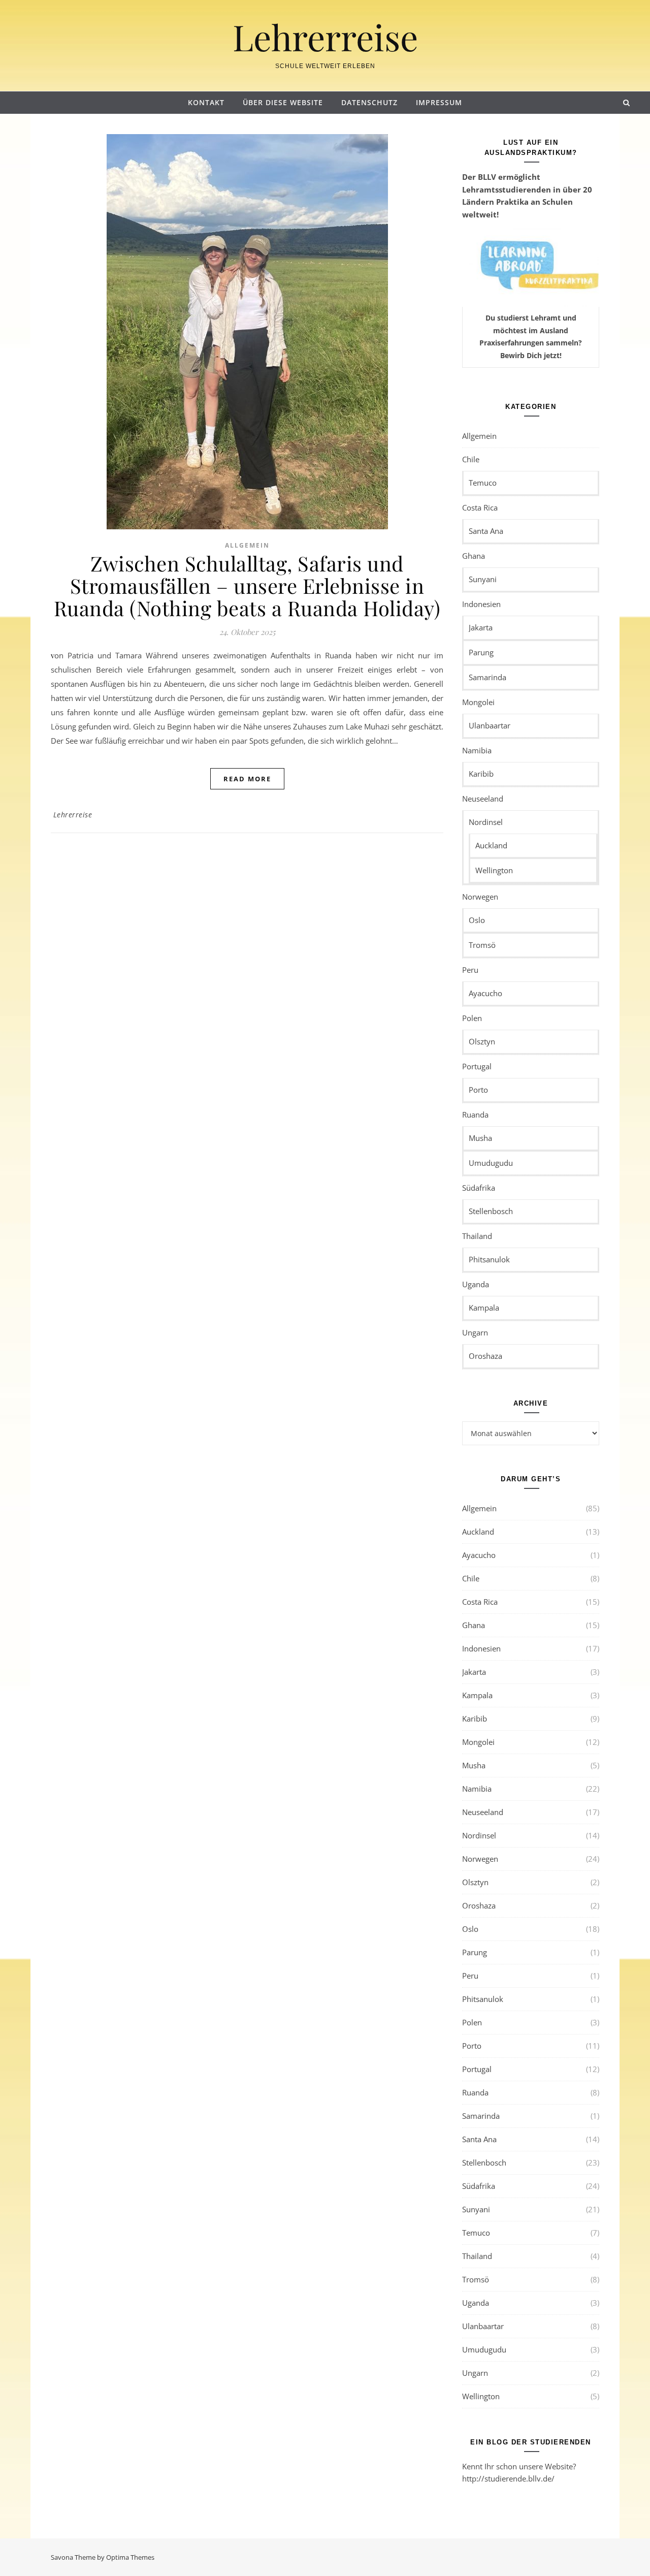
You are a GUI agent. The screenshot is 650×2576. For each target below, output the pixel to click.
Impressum (439, 102)
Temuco (483, 483)
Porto (478, 1090)
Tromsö (482, 945)
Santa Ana (486, 531)
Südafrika (479, 1188)
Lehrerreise (325, 37)
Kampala (484, 1308)
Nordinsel (486, 822)
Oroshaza (485, 1356)
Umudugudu (491, 1163)
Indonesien (481, 604)
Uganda (476, 1284)
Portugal (477, 1066)
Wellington (494, 870)
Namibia (477, 750)
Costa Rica (480, 507)
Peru (470, 970)
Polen (472, 1018)
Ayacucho (485, 993)
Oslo (477, 920)
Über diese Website (283, 102)
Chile (471, 459)
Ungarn (475, 1332)
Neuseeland (483, 799)
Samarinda (487, 677)
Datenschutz (369, 102)
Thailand (477, 1236)
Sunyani (483, 579)
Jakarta (481, 627)
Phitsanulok (489, 1259)
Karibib (481, 774)
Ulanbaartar (490, 725)
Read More (247, 779)
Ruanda (475, 1115)
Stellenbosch (491, 1211)
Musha (480, 1138)
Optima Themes (130, 2557)
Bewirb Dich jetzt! (531, 355)
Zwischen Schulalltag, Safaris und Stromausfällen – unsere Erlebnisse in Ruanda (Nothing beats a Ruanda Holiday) (247, 585)
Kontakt (206, 102)
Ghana (474, 556)
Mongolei (478, 702)
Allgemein (247, 545)
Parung (481, 652)
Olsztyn (482, 1041)
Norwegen (480, 897)
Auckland (491, 845)
